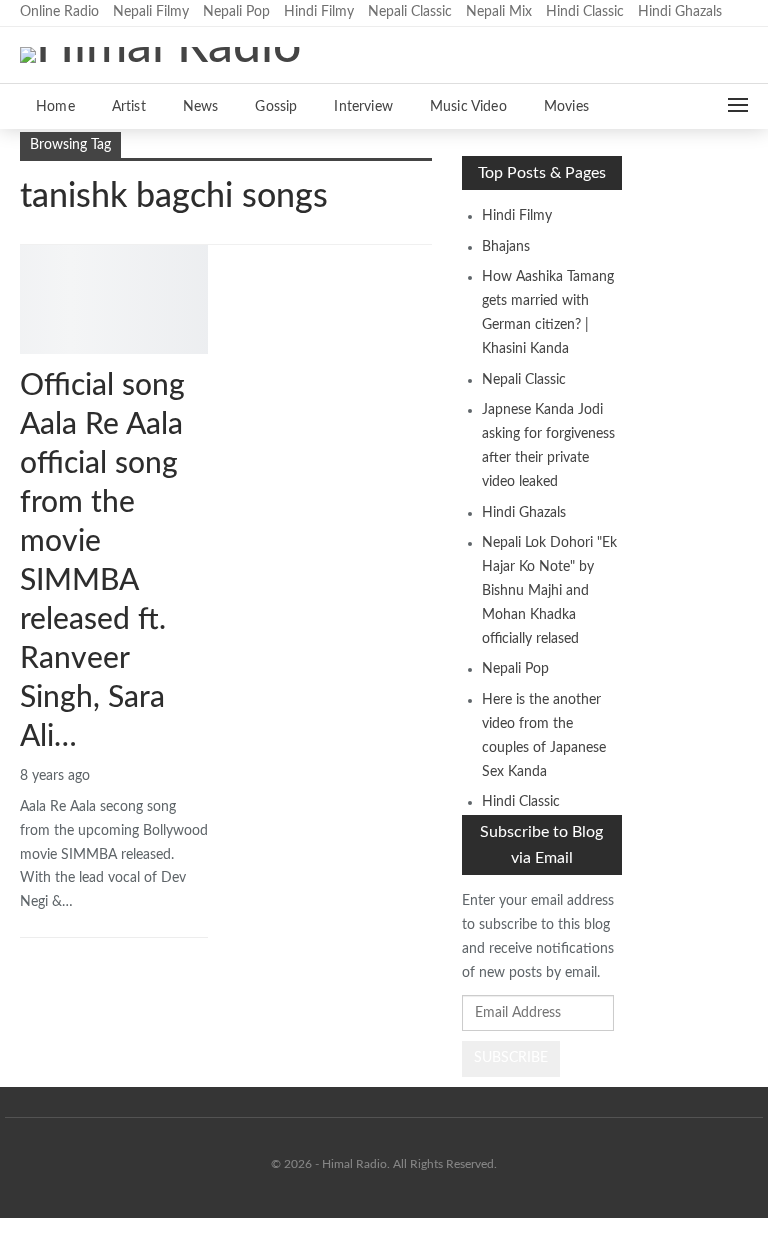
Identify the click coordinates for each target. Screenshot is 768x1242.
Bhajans (506, 247)
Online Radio (59, 12)
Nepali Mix (499, 12)
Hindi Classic (585, 12)
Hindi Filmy (319, 12)
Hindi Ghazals (680, 12)
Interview (363, 107)
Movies (566, 107)
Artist (129, 107)
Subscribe (511, 1058)
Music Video (468, 107)
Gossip (276, 107)
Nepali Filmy (151, 12)
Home (55, 107)
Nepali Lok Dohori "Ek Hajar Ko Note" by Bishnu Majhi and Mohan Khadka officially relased (549, 590)
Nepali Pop (236, 12)
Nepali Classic (410, 12)
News (201, 107)
